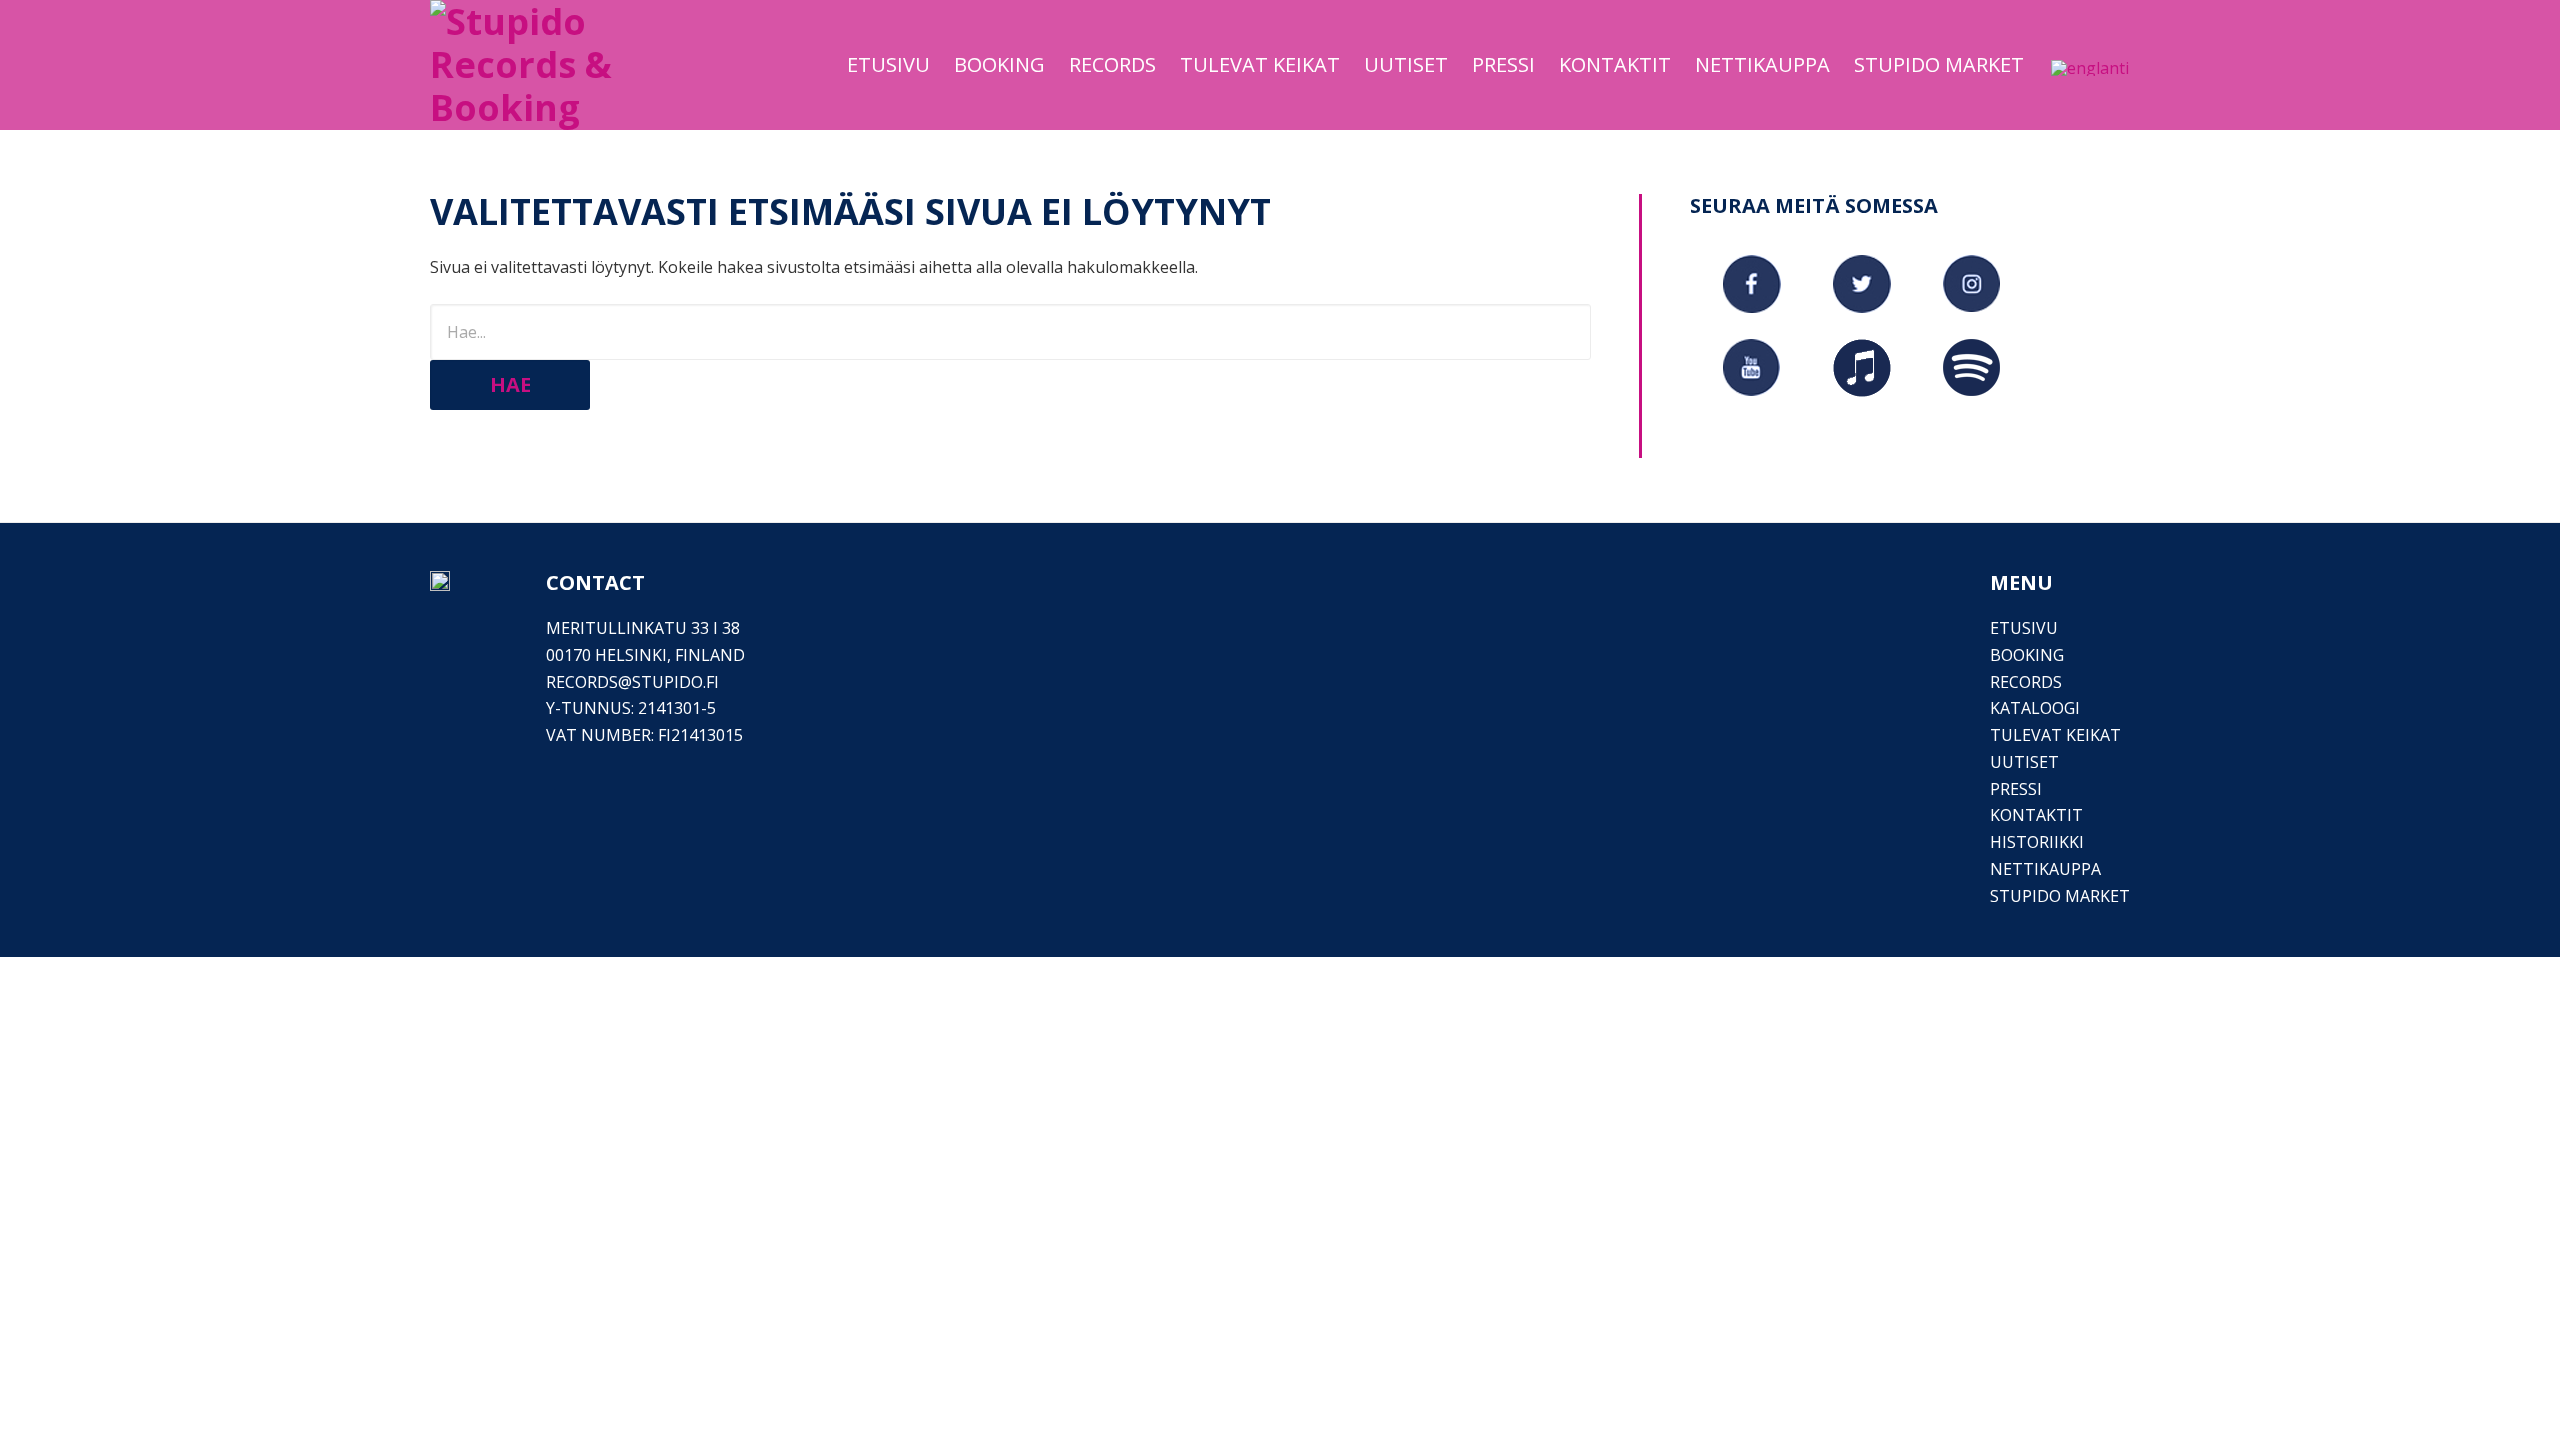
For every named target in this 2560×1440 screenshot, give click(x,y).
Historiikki (2037, 842)
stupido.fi (675, 682)
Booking (2027, 655)
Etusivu (2024, 628)
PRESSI (2016, 789)
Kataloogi (2035, 708)
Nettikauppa (2045, 869)
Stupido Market (2060, 896)
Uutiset (2024, 762)
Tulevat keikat (2055, 735)
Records (2026, 682)
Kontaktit (2036, 815)
